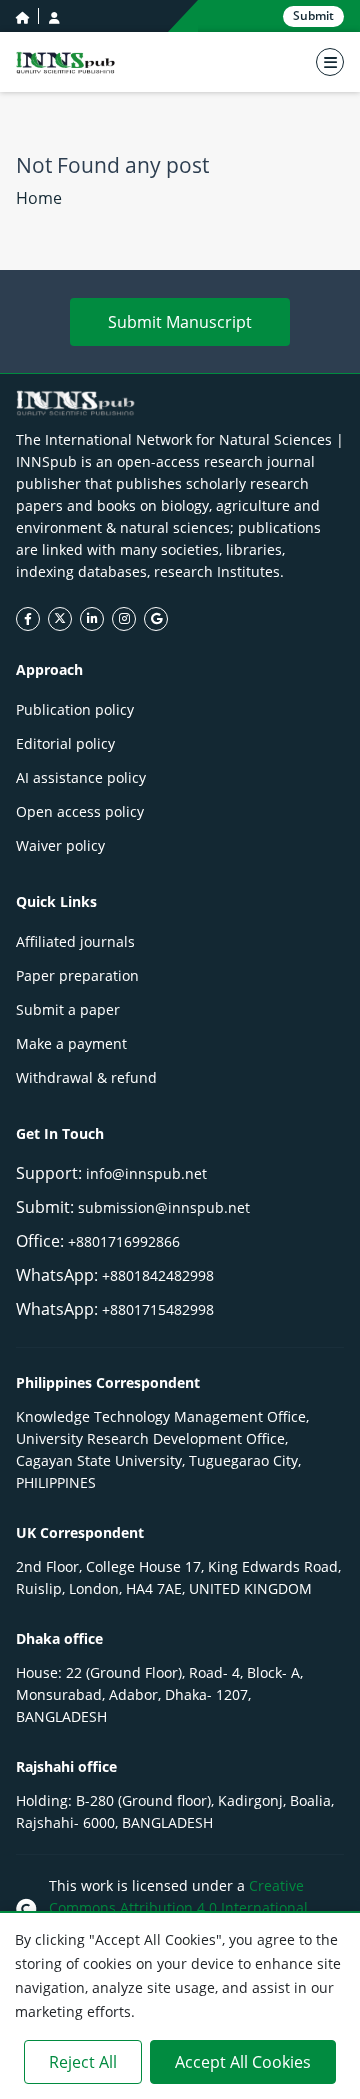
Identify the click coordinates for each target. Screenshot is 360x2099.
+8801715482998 (158, 1309)
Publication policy (75, 709)
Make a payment (71, 1043)
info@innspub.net (146, 1173)
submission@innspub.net (164, 1207)
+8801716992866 (124, 1241)
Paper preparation (77, 975)
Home (39, 198)
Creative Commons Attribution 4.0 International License (178, 1907)
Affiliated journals (75, 941)
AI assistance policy (81, 777)
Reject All (83, 2062)
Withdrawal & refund (86, 1077)
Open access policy (80, 811)
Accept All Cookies (243, 2062)
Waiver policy (60, 845)
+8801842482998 (158, 1275)
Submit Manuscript (180, 322)
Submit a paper (68, 1009)
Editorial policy (65, 743)
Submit (313, 15)
